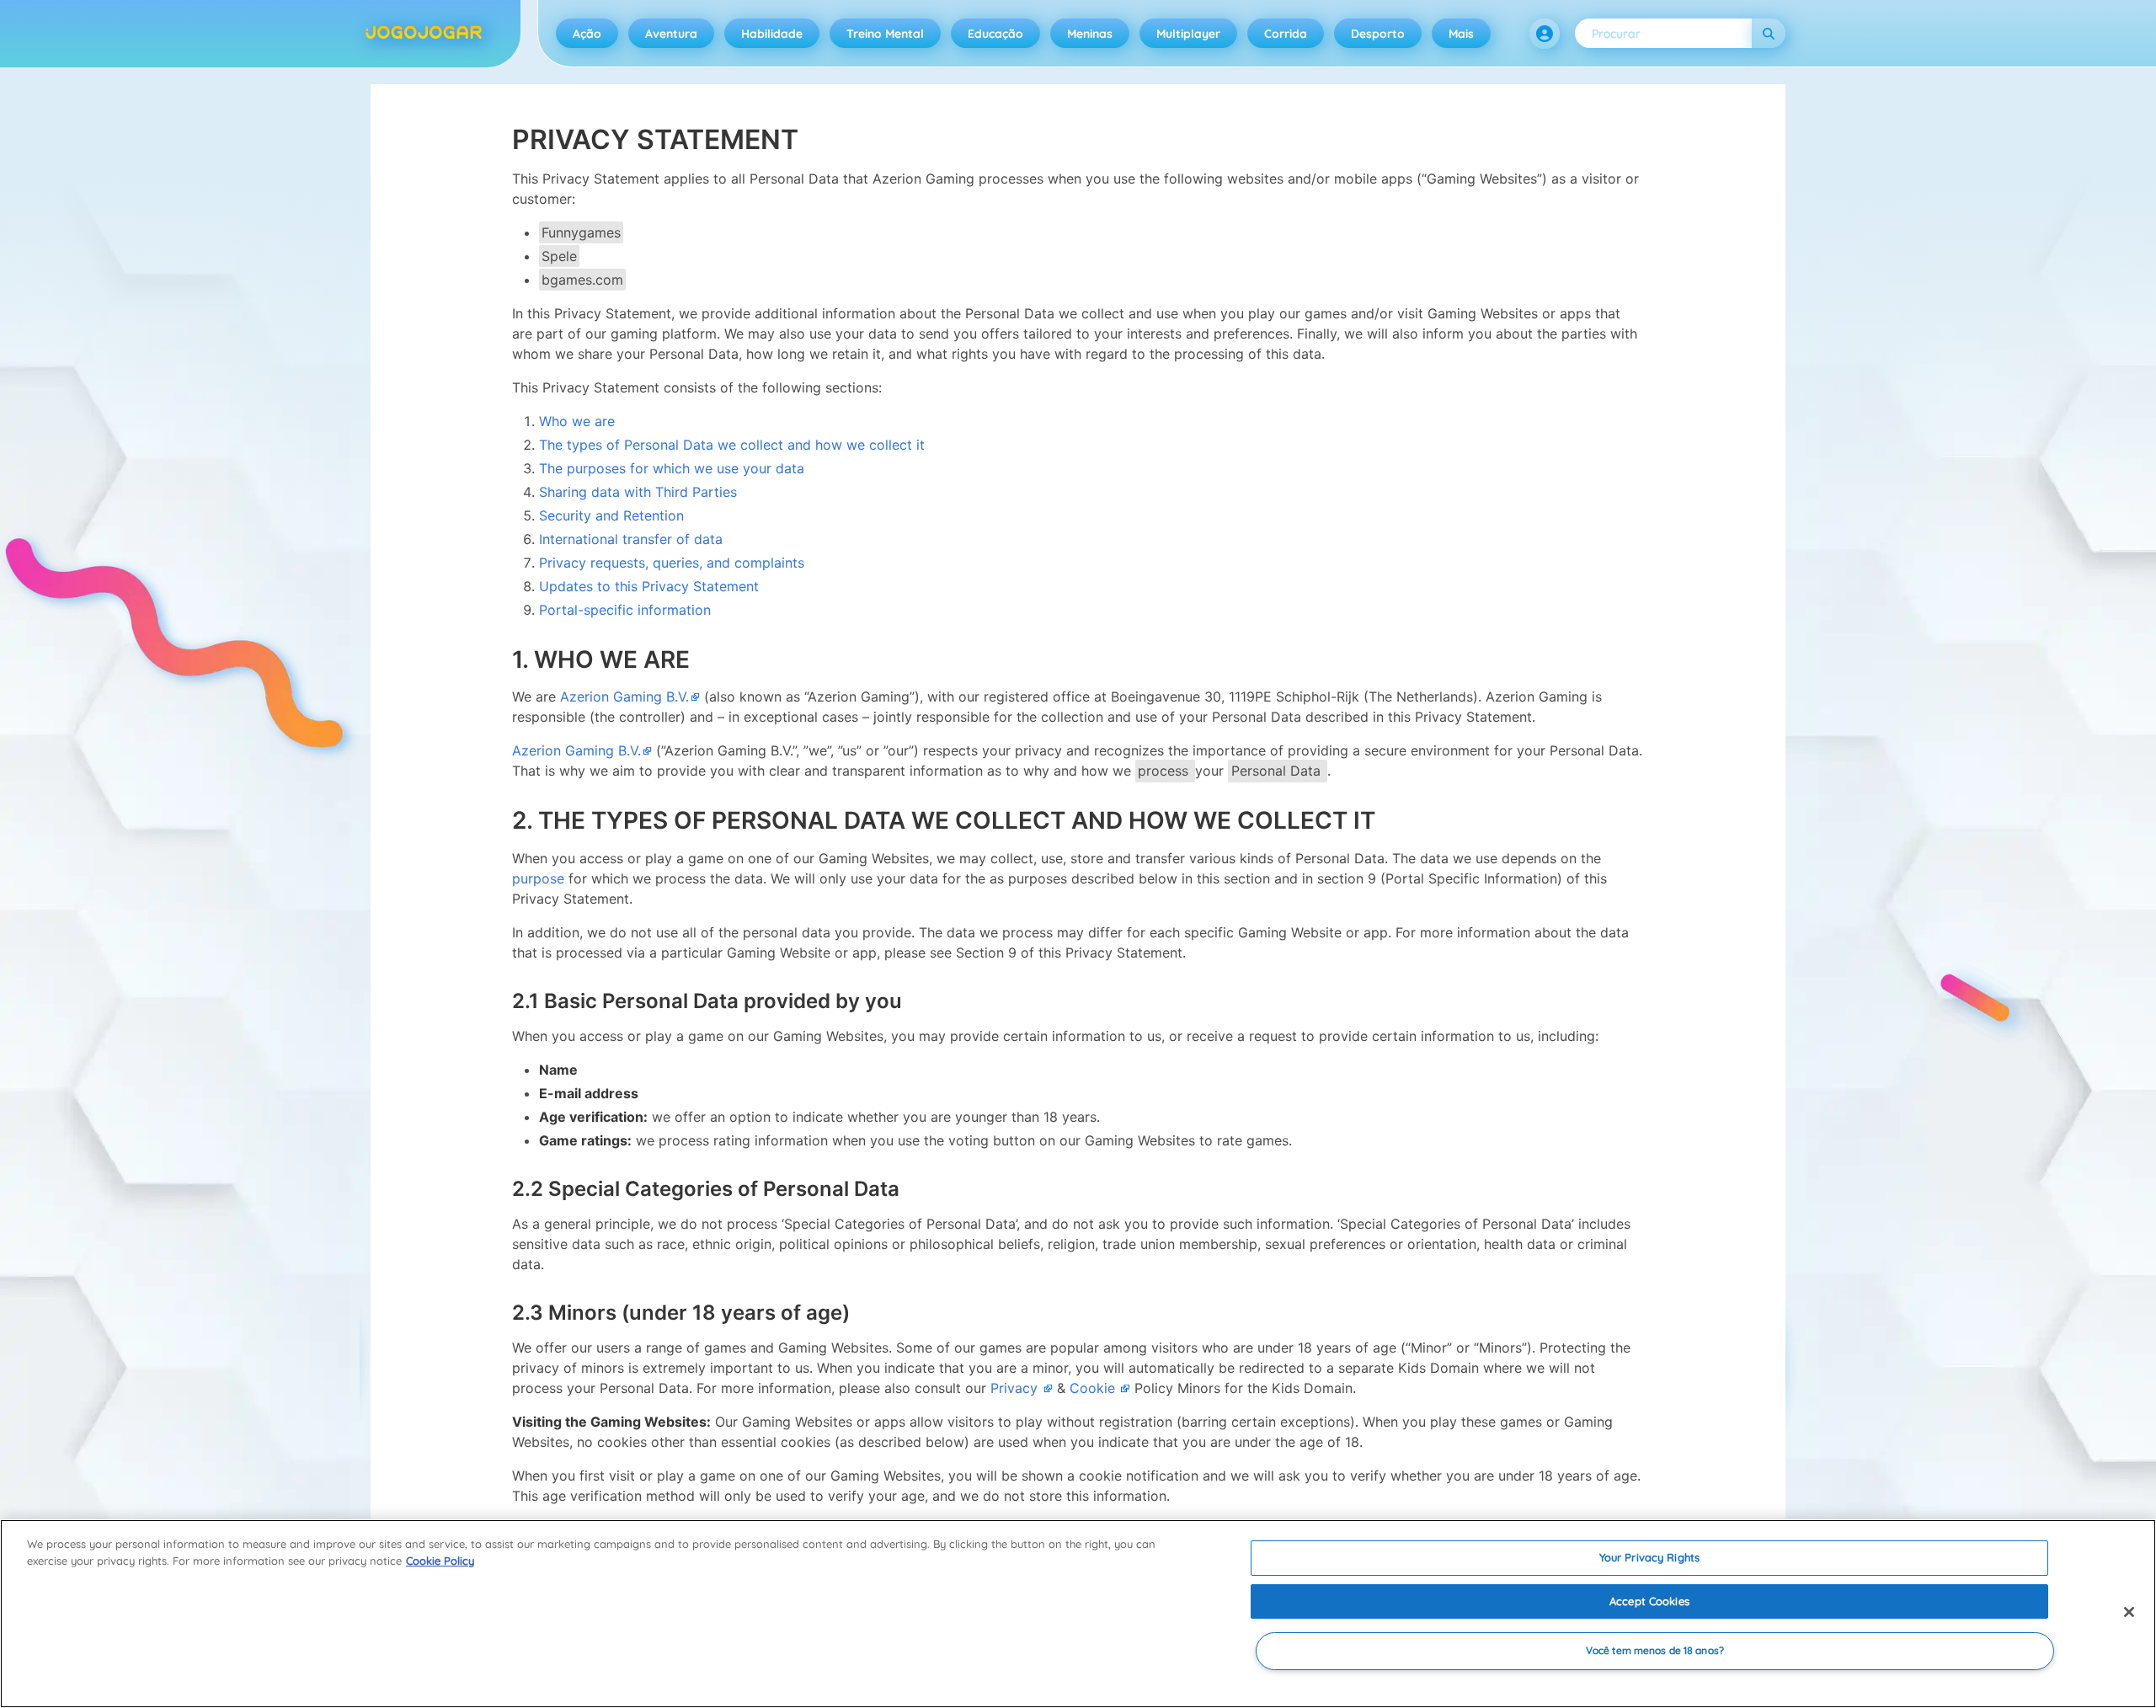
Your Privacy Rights (1649, 1557)
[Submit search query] (1769, 33)
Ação (587, 34)
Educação (995, 34)
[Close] (2129, 1612)
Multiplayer (1188, 34)
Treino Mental (885, 34)
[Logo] (424, 34)
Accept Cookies (1649, 1601)
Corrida (1286, 34)
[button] (1545, 34)
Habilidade (772, 34)
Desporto (1378, 34)
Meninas (1090, 34)
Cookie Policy (440, 1561)
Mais (1461, 34)
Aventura (671, 34)
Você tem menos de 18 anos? (1655, 1651)
